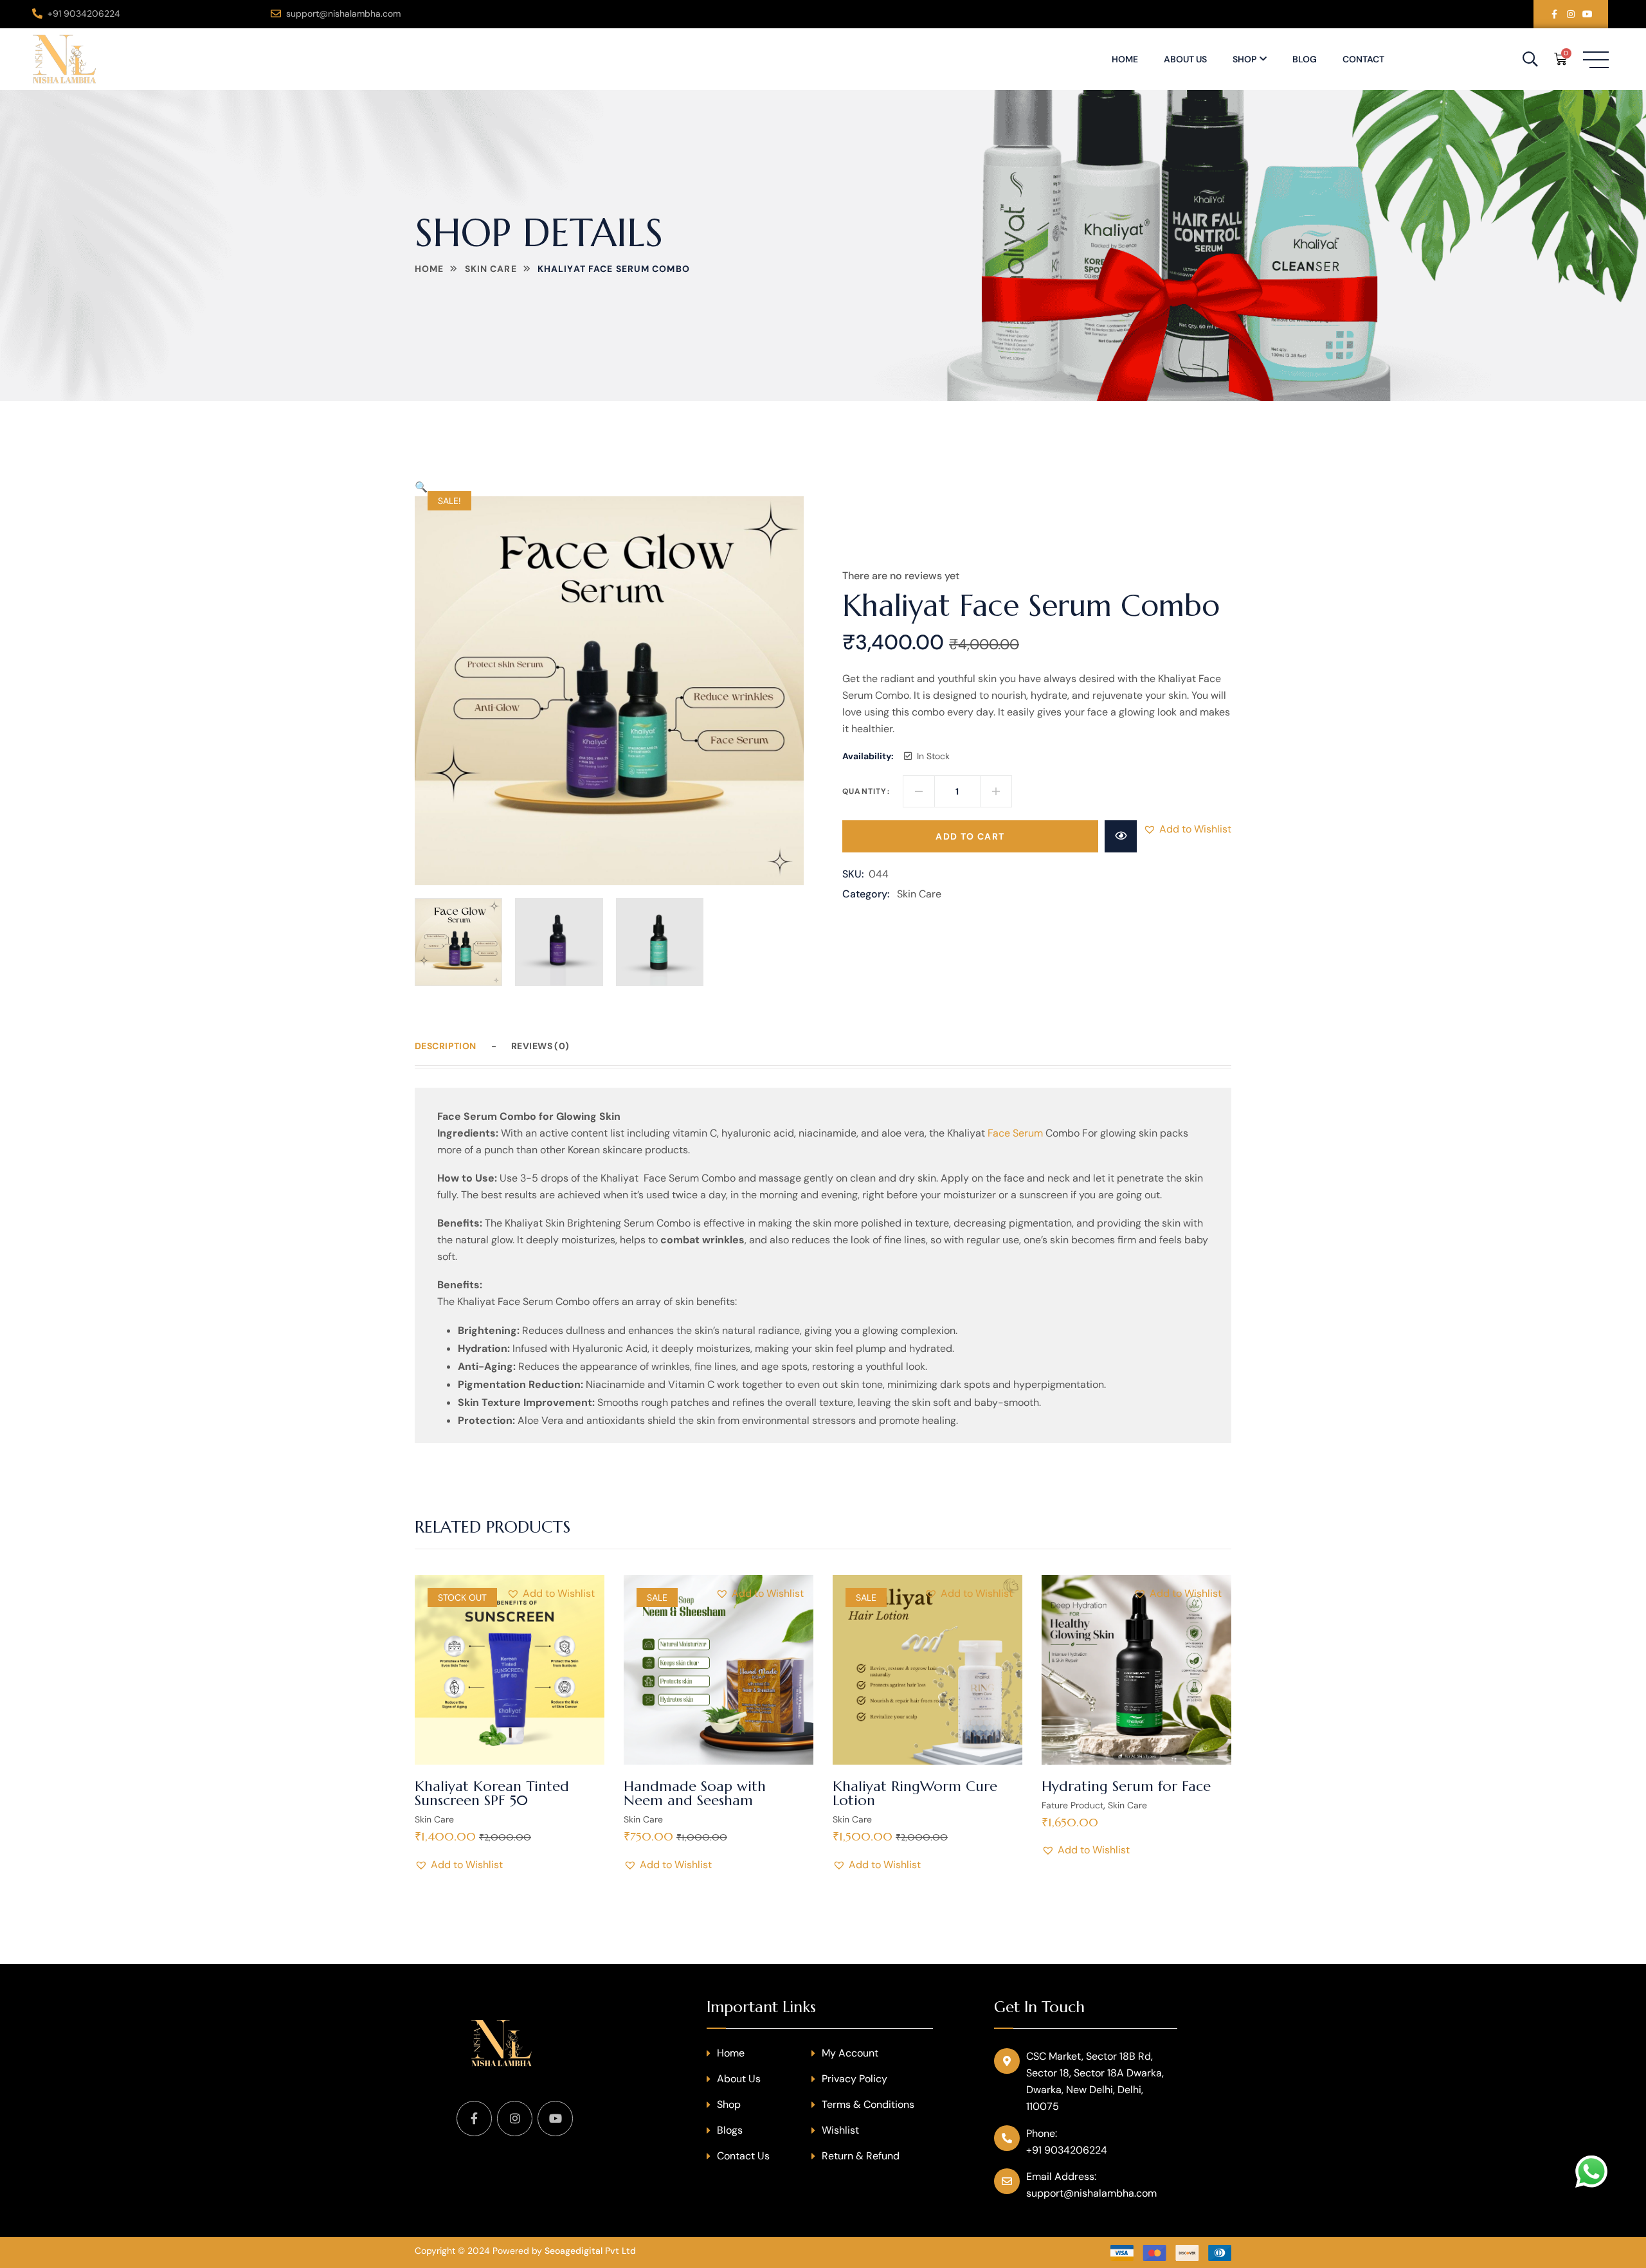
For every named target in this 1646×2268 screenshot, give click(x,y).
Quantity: (866, 791)
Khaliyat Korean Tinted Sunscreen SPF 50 (492, 1793)
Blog (1305, 59)
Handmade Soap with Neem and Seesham (695, 1793)
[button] (421, 487)
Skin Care (491, 269)
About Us (1185, 59)
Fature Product (1072, 1805)
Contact (1363, 59)
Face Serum (1015, 1133)
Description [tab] (446, 1046)
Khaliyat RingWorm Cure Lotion (915, 1793)
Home (1125, 59)
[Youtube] (1587, 14)
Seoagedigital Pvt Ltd (590, 2251)
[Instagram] (1571, 14)
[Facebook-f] (1554, 14)
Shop (1244, 59)
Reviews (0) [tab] (540, 1046)
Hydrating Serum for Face (1126, 1786)
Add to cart (970, 836)
